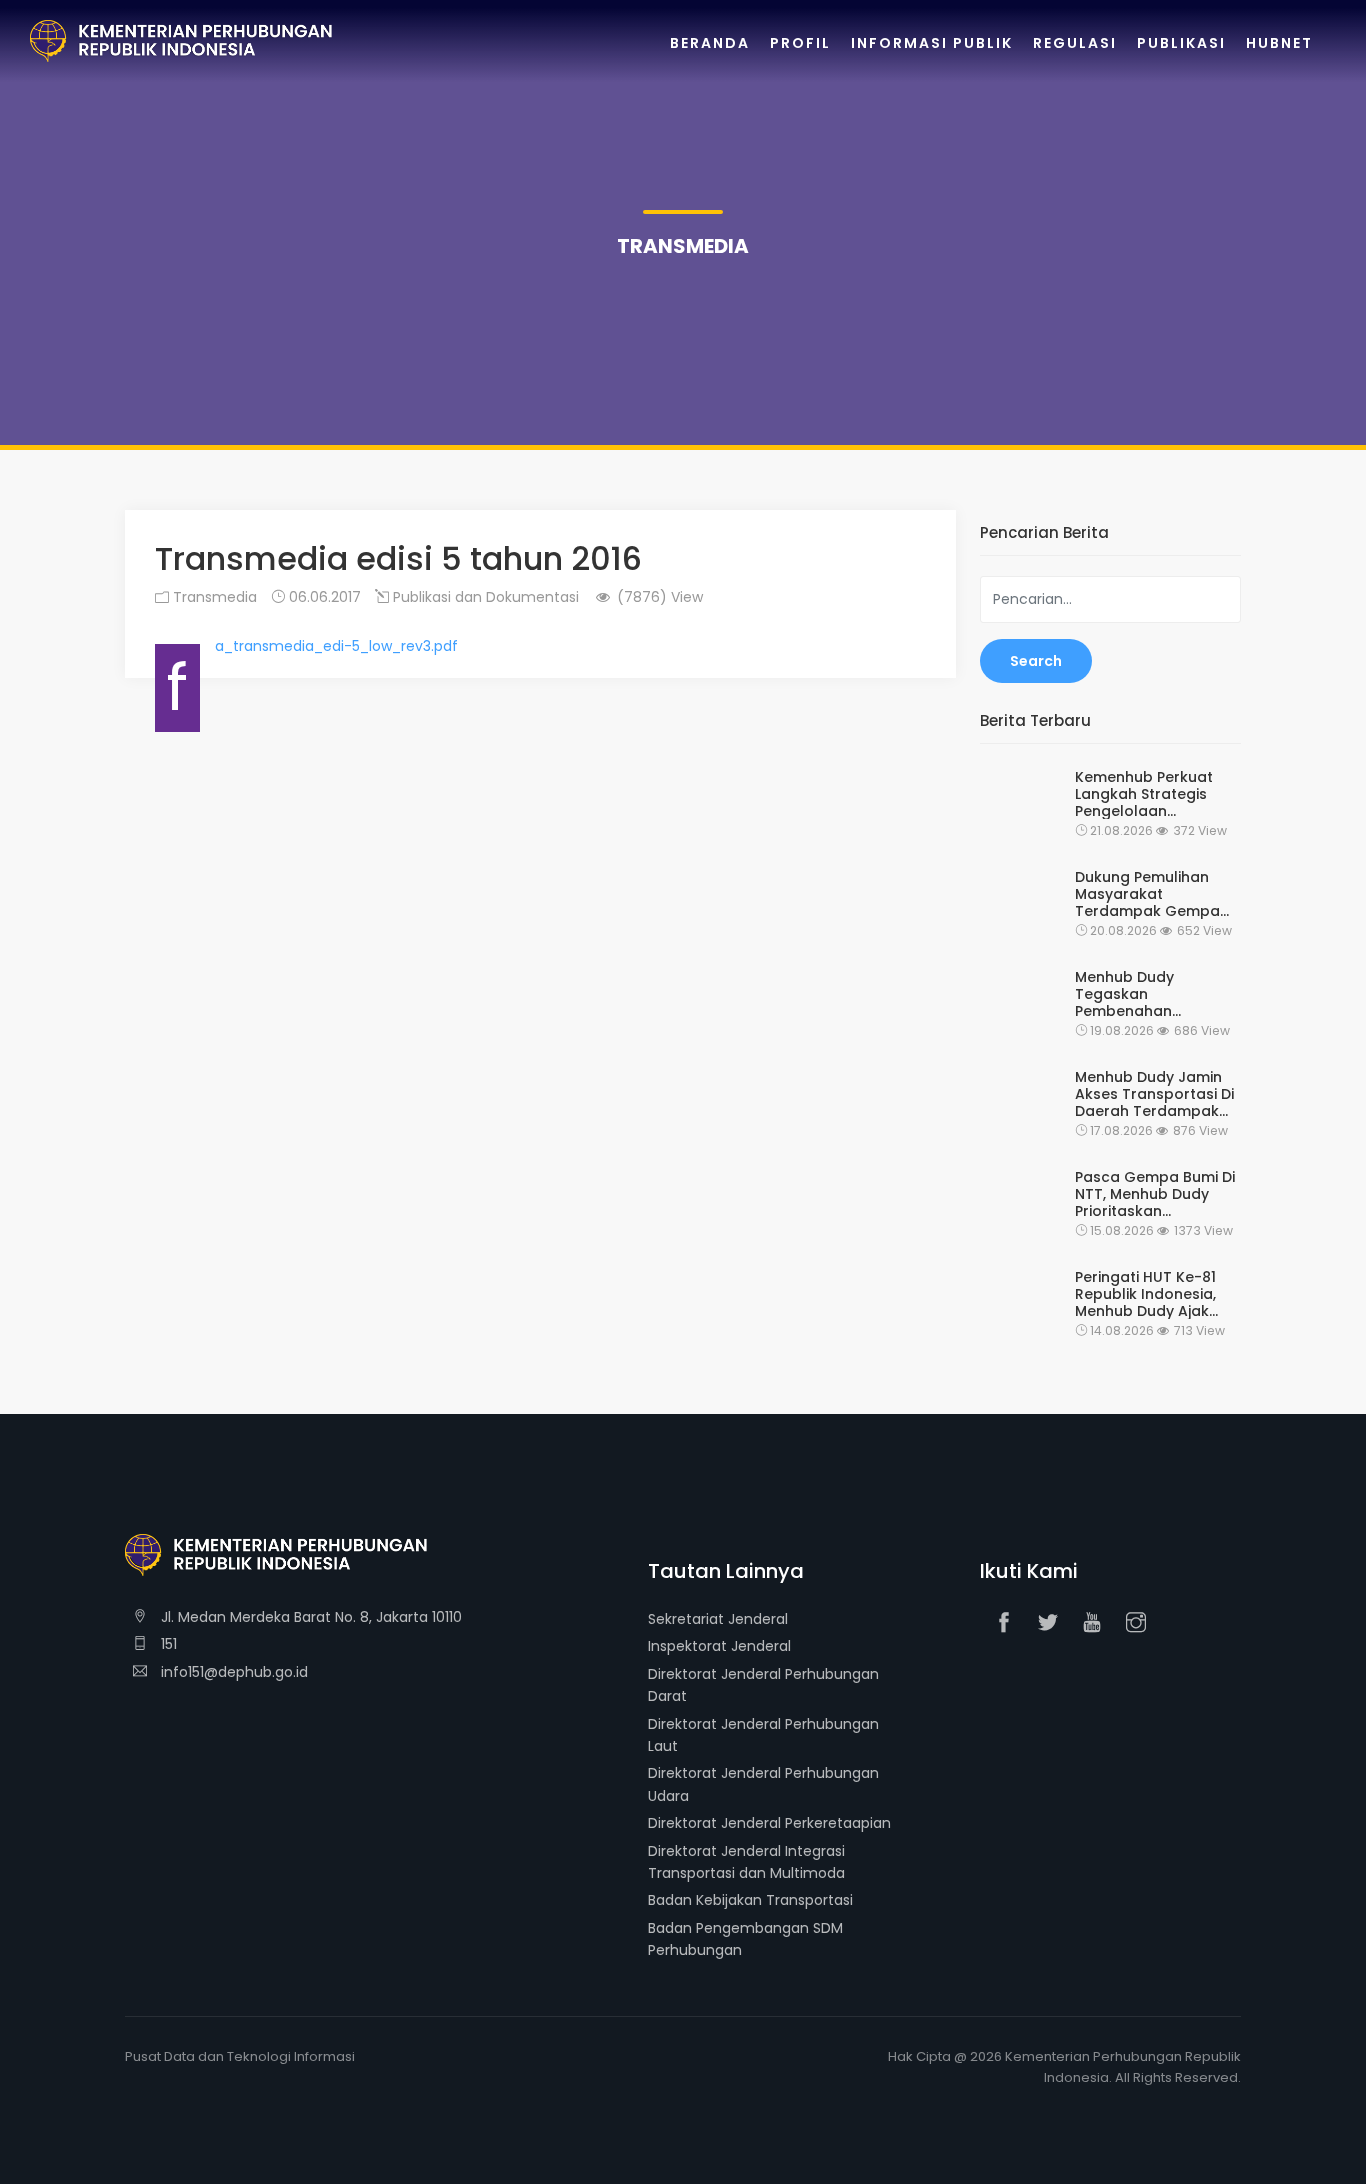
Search (1036, 661)
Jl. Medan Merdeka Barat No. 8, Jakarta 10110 (309, 1617)
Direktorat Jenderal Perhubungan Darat (763, 1685)
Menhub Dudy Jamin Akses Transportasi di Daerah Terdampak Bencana (1154, 1094)
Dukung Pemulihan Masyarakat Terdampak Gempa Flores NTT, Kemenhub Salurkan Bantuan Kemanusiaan (1155, 894)
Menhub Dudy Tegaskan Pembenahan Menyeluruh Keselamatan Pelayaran (1124, 994)
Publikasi (1181, 43)
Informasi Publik (932, 43)
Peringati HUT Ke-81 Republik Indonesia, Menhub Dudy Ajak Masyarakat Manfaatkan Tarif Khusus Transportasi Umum (1150, 1294)
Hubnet (1279, 43)
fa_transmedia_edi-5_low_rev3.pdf (336, 646)
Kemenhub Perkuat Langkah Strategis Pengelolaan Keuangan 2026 (1144, 794)
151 (167, 1644)
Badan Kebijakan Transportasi (750, 1900)
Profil (800, 43)
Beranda (710, 43)
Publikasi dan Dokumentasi (484, 597)
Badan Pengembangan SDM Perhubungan (745, 1939)
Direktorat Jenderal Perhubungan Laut (763, 1735)
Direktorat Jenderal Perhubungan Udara (763, 1784)
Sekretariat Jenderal (718, 1619)
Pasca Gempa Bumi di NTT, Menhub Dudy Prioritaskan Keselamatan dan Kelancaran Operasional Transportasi (1155, 1194)
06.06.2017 (323, 597)
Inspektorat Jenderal (719, 1646)
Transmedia (213, 597)
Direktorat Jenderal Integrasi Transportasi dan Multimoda (746, 1862)
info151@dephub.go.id (232, 1672)
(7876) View (658, 597)
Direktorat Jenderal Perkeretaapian (769, 1823)
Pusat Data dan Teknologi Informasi (240, 2056)
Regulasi (1075, 43)
